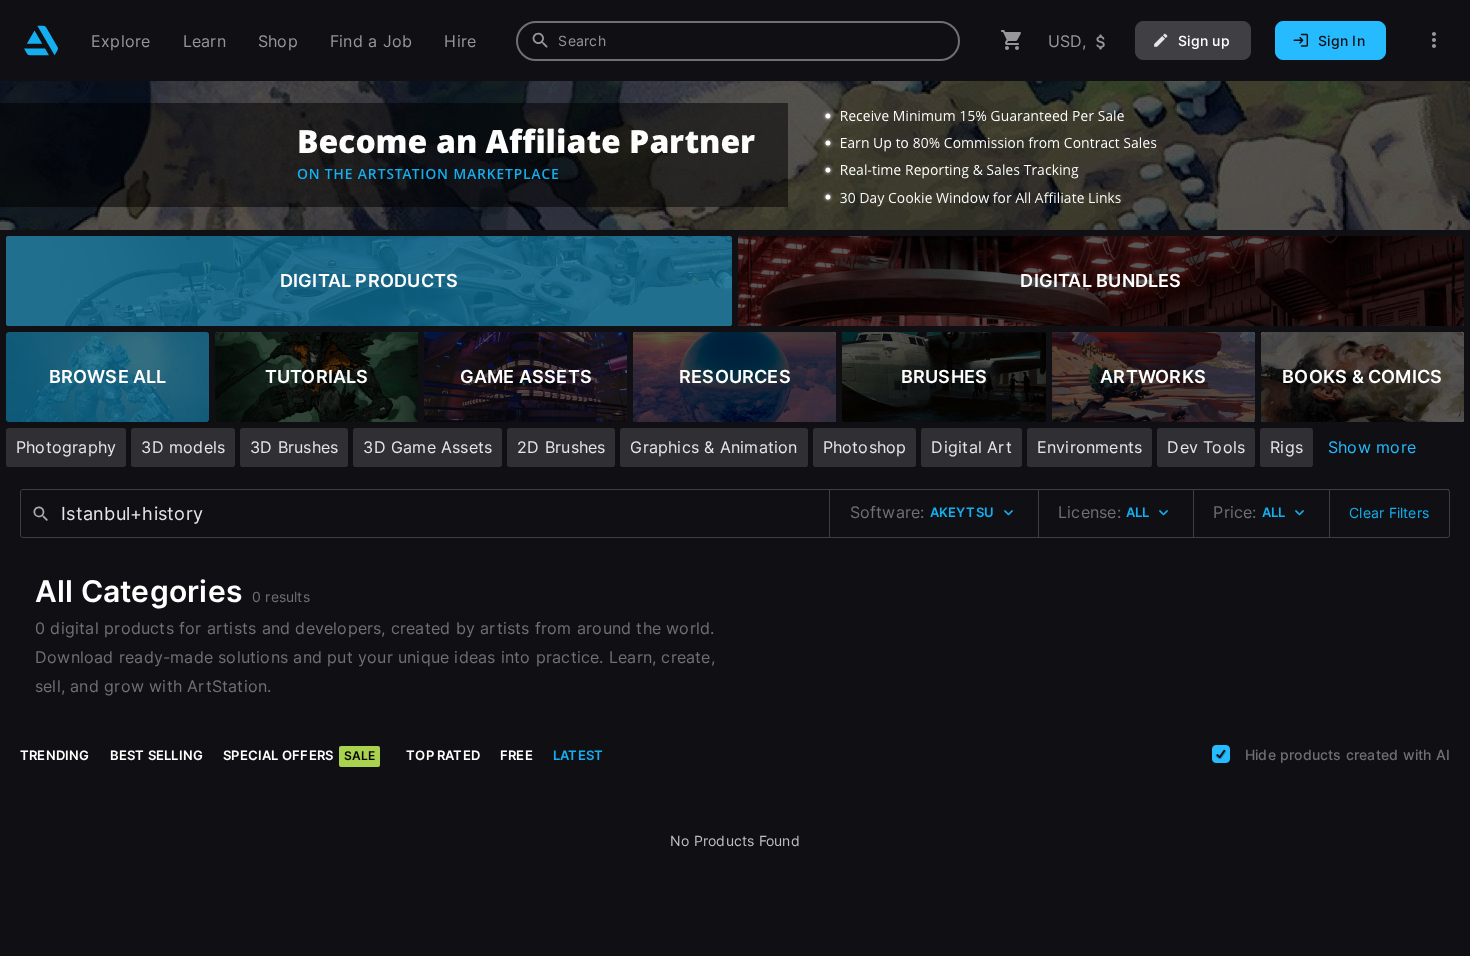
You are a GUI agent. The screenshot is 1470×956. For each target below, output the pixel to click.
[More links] (1434, 40)
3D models (183, 447)
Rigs (1286, 447)
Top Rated (443, 755)
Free (516, 755)
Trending (55, 755)
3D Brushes (294, 447)
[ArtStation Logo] (41, 40)
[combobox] (738, 41)
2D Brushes (561, 447)
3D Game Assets (427, 447)
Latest (578, 755)
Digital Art (971, 447)
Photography (66, 447)
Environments (1090, 447)
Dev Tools (1206, 447)
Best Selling (157, 755)
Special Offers (299, 755)
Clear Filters (1389, 512)
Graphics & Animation (713, 447)
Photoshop (865, 447)
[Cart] (1012, 40)
